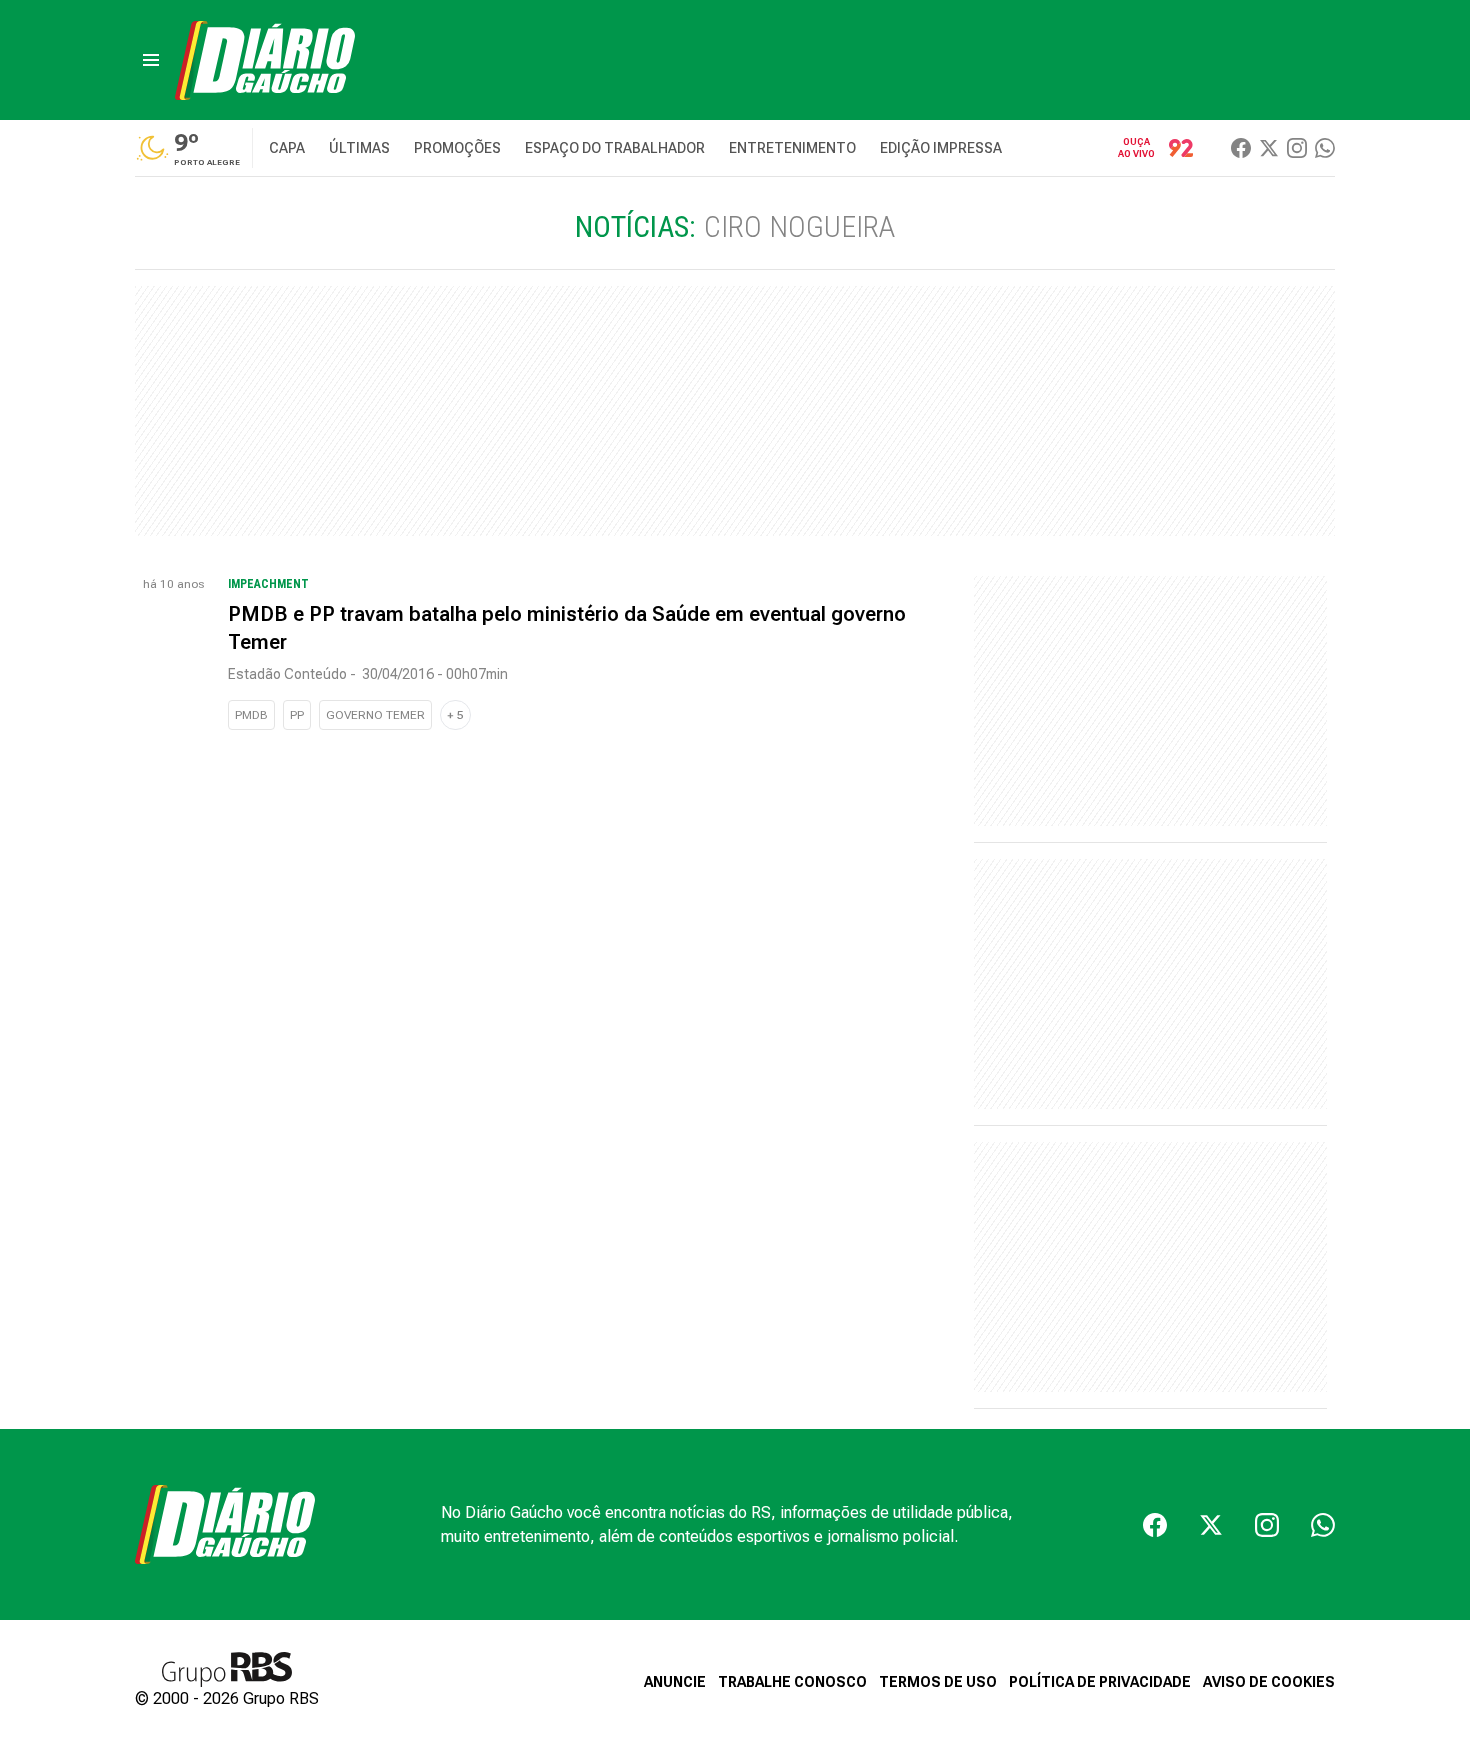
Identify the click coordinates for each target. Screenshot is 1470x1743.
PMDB (251, 715)
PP (297, 715)
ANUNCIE (675, 1682)
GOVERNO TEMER (375, 715)
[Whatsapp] (1325, 148)
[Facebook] (1241, 148)
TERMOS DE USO (938, 1682)
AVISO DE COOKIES (1269, 1682)
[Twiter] (1269, 148)
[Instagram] (1297, 148)
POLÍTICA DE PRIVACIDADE (1100, 1682)
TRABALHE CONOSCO (792, 1682)
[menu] (151, 60)
